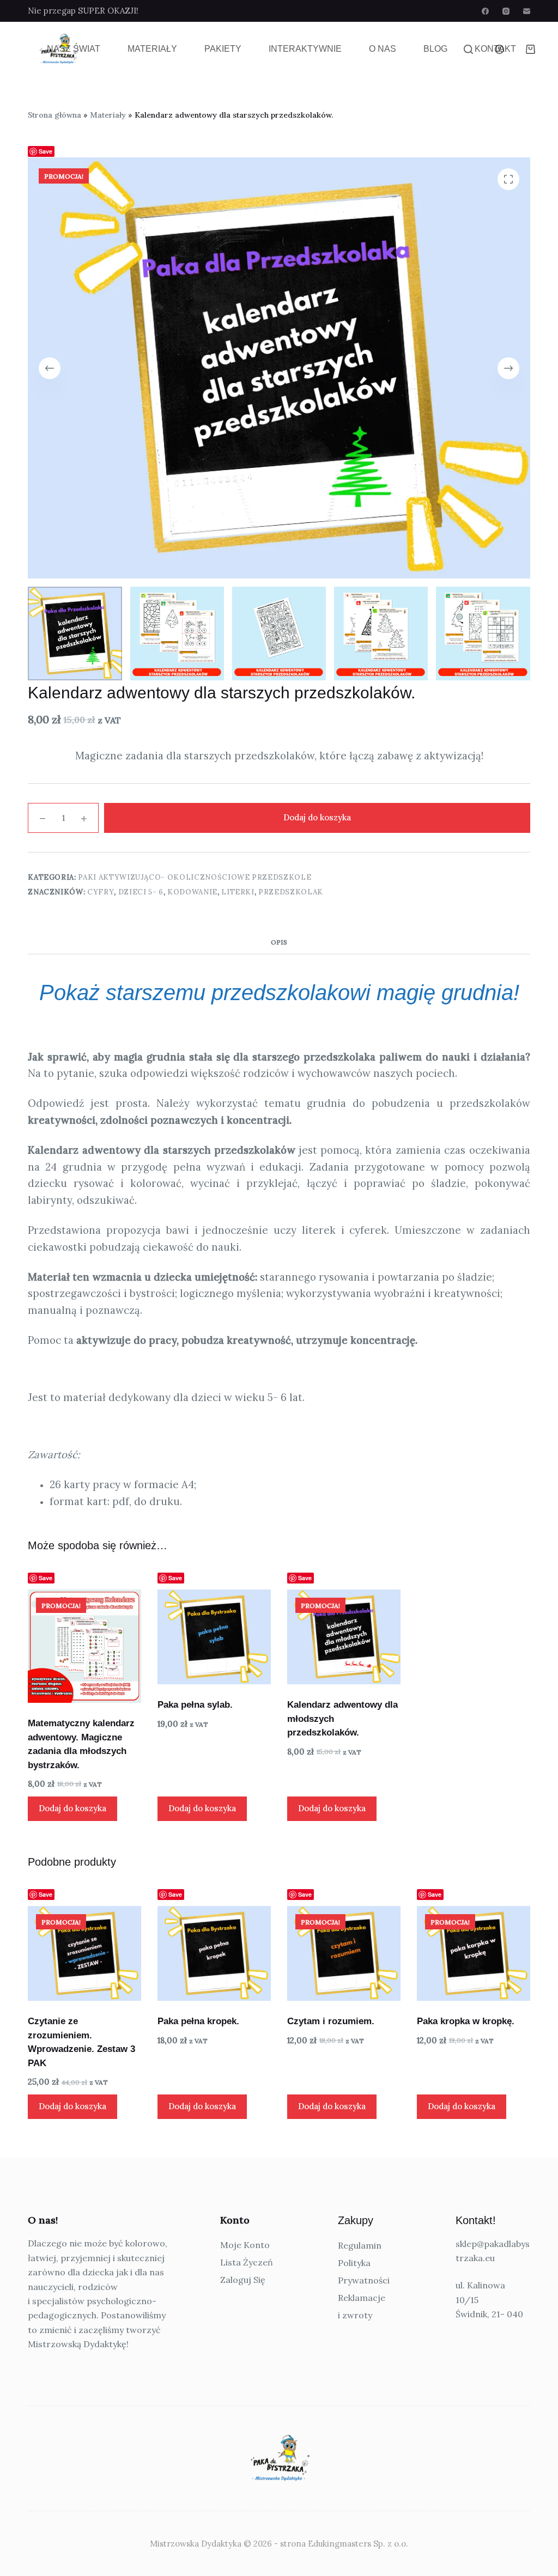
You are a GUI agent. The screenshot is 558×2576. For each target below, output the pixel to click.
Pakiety (223, 49)
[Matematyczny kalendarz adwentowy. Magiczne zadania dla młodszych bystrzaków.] (84, 1646)
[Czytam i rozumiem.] (344, 1953)
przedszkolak (291, 892)
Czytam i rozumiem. (331, 2021)
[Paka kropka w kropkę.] (474, 1953)
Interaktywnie (305, 49)
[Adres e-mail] (527, 11)
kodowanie (192, 892)
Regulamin (360, 2245)
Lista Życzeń (247, 2262)
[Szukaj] (468, 49)
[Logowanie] (499, 49)
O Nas (383, 49)
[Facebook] (485, 11)
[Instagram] (506, 11)
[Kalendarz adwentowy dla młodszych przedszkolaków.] (344, 1637)
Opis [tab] (279, 942)
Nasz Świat (74, 49)
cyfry (101, 892)
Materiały (152, 49)
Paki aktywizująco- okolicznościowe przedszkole (195, 877)
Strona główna (54, 115)
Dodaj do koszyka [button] (72, 1808)
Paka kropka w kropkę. (466, 2021)
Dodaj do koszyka (317, 817)
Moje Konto (245, 2245)
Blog (435, 49)
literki (238, 892)
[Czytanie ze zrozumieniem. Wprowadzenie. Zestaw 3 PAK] (84, 1953)
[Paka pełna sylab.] (214, 1637)
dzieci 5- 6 (141, 892)
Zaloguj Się (243, 2280)
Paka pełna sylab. (195, 1705)
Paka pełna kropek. (198, 2021)
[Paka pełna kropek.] (214, 1953)
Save (46, 151)
